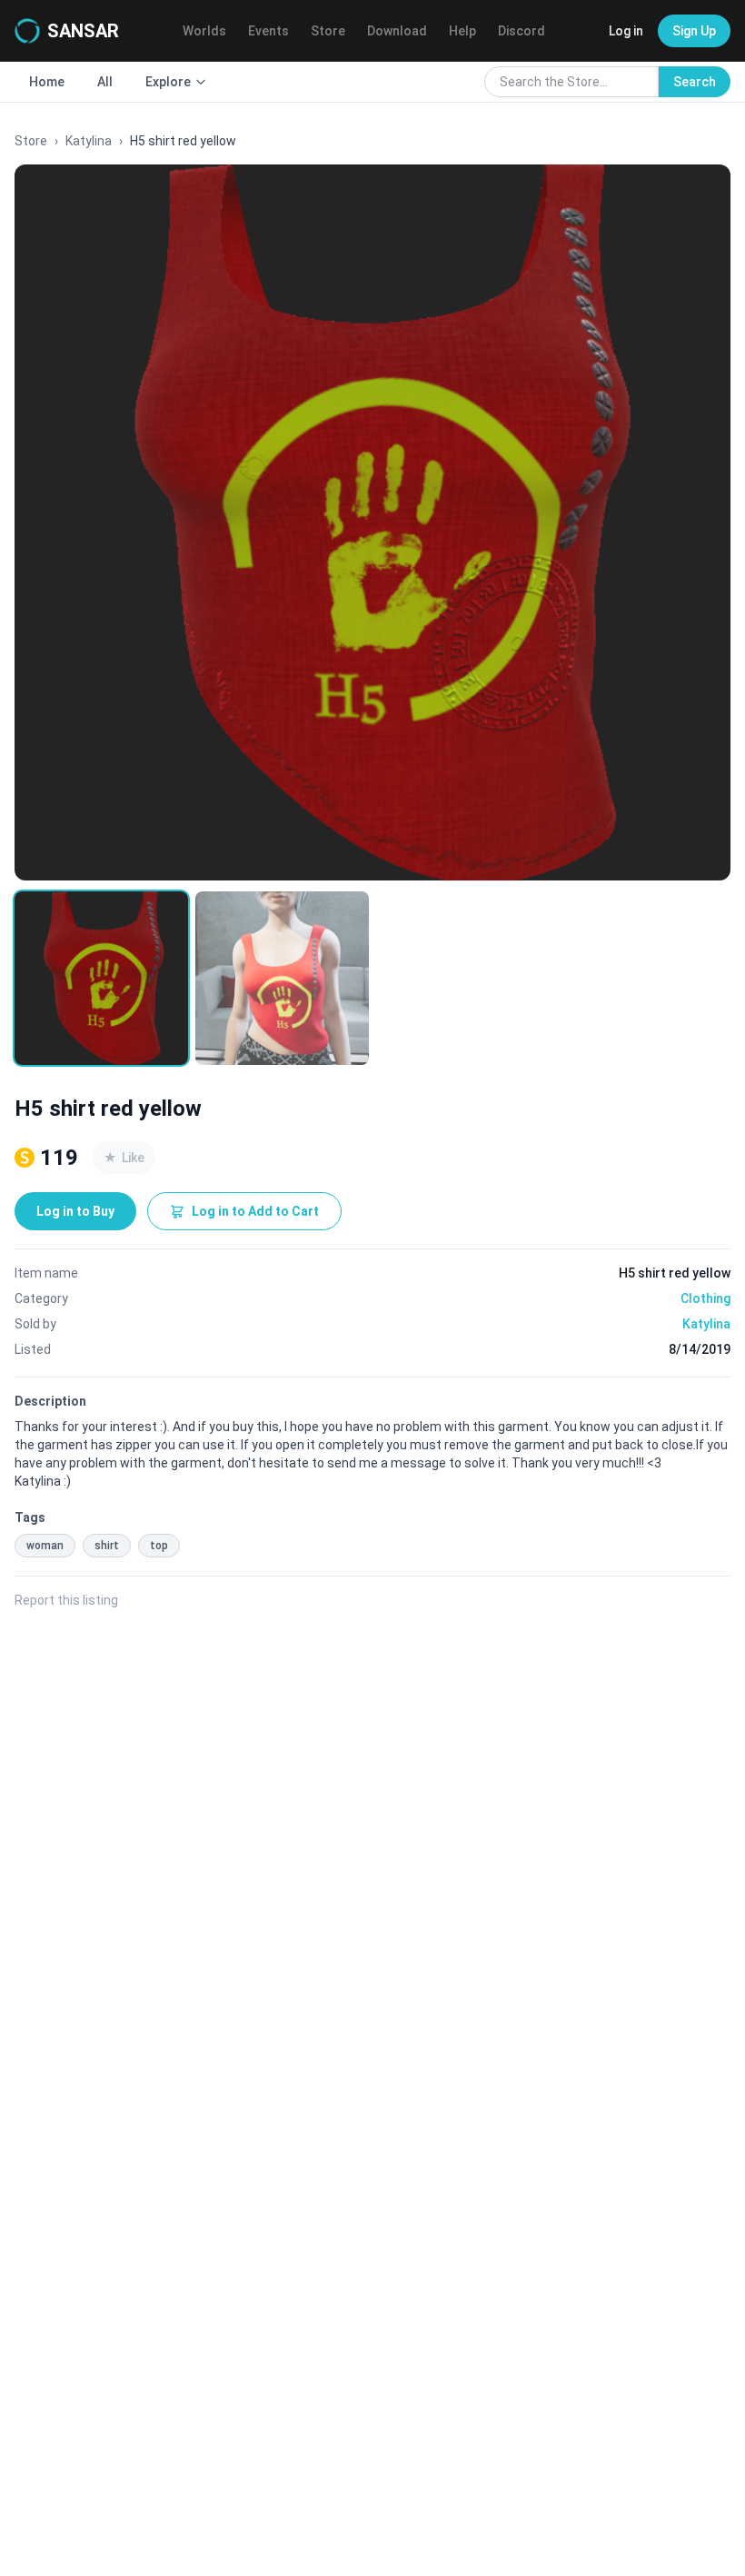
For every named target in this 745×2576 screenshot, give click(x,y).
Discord (521, 31)
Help (462, 31)
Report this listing (66, 1600)
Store (328, 31)
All (105, 82)
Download (397, 31)
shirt (107, 1546)
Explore (168, 82)
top (159, 1546)
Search (695, 82)
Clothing (705, 1298)
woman (45, 1546)
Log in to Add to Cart (255, 1211)
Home (47, 82)
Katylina (89, 141)
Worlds (204, 31)
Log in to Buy (75, 1211)
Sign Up (694, 31)
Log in (626, 31)
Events (268, 31)
